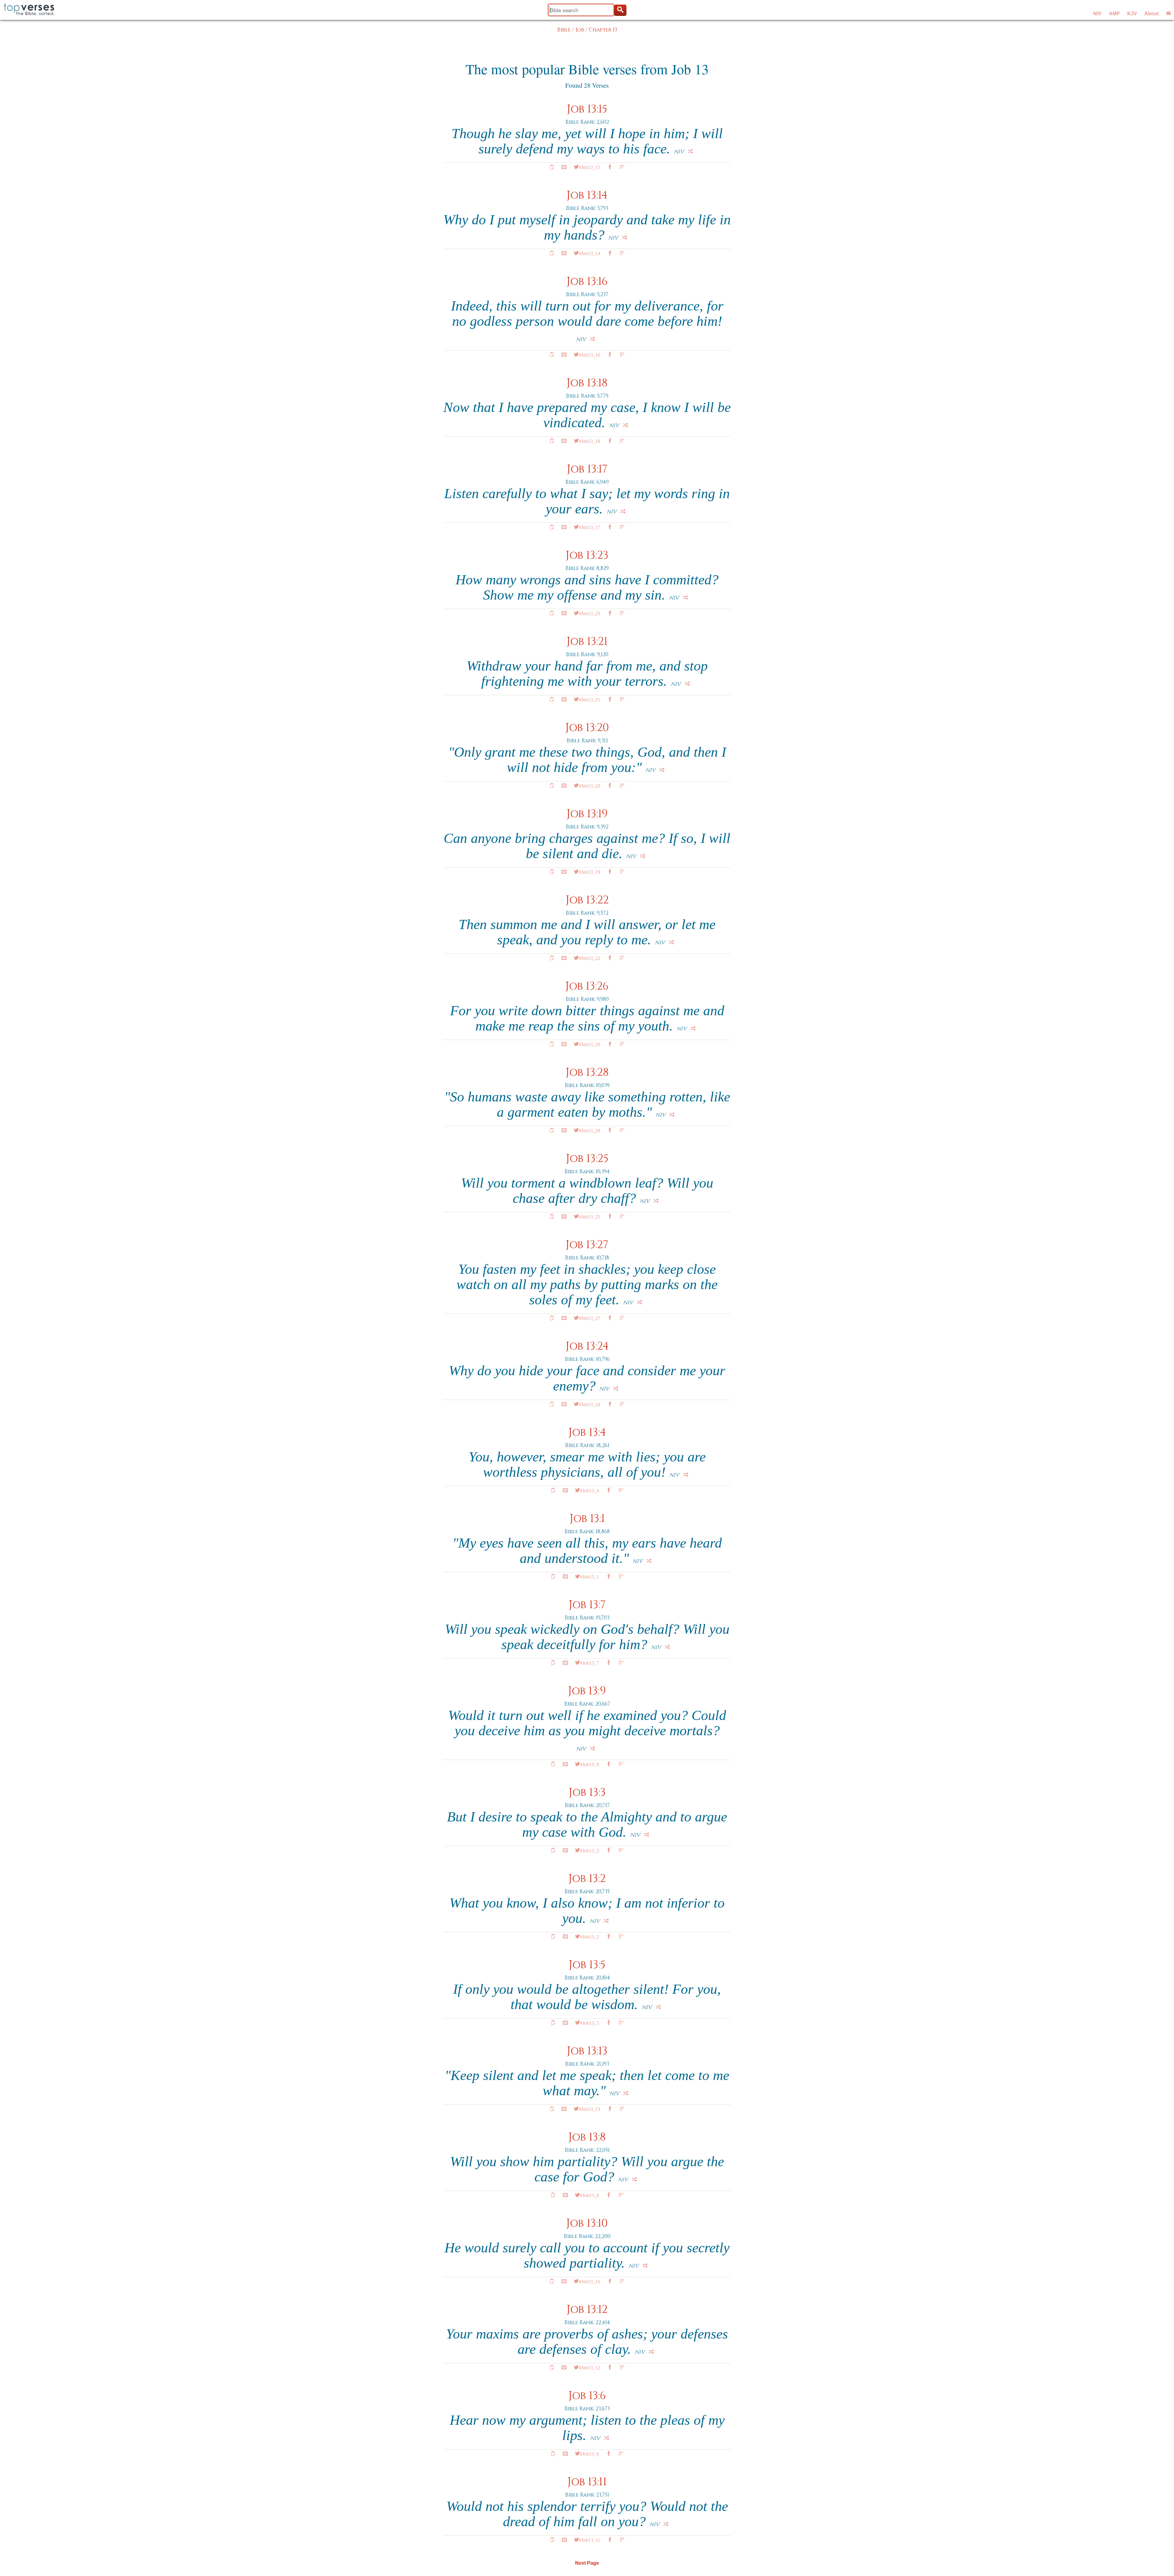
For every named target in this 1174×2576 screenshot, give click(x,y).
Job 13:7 (587, 1605)
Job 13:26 (587, 986)
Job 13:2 (587, 1879)
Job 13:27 (587, 1245)
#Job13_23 (589, 613)
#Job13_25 (589, 1216)
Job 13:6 (587, 2396)
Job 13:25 (587, 1159)
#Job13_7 (589, 1663)
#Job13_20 (589, 785)
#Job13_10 (589, 2281)
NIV (1097, 14)
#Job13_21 (589, 699)
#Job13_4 (589, 1490)
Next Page (587, 2563)
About (1152, 14)
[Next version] (690, 151)
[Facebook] (610, 167)
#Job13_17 (589, 527)
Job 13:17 (587, 469)
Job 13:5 (587, 1965)
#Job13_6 (589, 2453)
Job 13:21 (587, 642)
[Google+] (622, 167)
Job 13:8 (587, 2137)
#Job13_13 (589, 2109)
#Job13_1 (589, 1576)
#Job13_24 (589, 1404)
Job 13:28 (587, 1073)
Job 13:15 (587, 109)
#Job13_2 (589, 1936)
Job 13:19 (587, 814)
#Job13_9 (589, 1764)
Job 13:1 (587, 1519)
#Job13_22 (589, 958)
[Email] (564, 167)
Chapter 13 (603, 30)
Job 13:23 (587, 555)
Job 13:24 (587, 1346)
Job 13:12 (587, 2310)
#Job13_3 (589, 1850)
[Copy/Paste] (552, 167)
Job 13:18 (587, 383)
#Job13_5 (589, 2023)
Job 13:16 (587, 282)
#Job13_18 (589, 441)
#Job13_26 (589, 1044)
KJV (1132, 14)
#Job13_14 (589, 253)
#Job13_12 (589, 2367)
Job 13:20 (587, 728)
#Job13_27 (589, 1318)
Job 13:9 (587, 1691)
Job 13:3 (587, 1793)
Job (580, 30)
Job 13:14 (587, 195)
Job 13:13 (587, 2051)
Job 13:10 (587, 2223)
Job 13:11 (587, 2482)
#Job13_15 (589, 167)
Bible (564, 30)
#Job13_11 (590, 2540)
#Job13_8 (589, 2195)
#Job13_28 (589, 1130)
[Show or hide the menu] (1168, 13)
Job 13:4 (587, 1433)
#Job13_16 (589, 355)
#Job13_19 (589, 872)
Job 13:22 (587, 900)
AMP (1114, 14)
